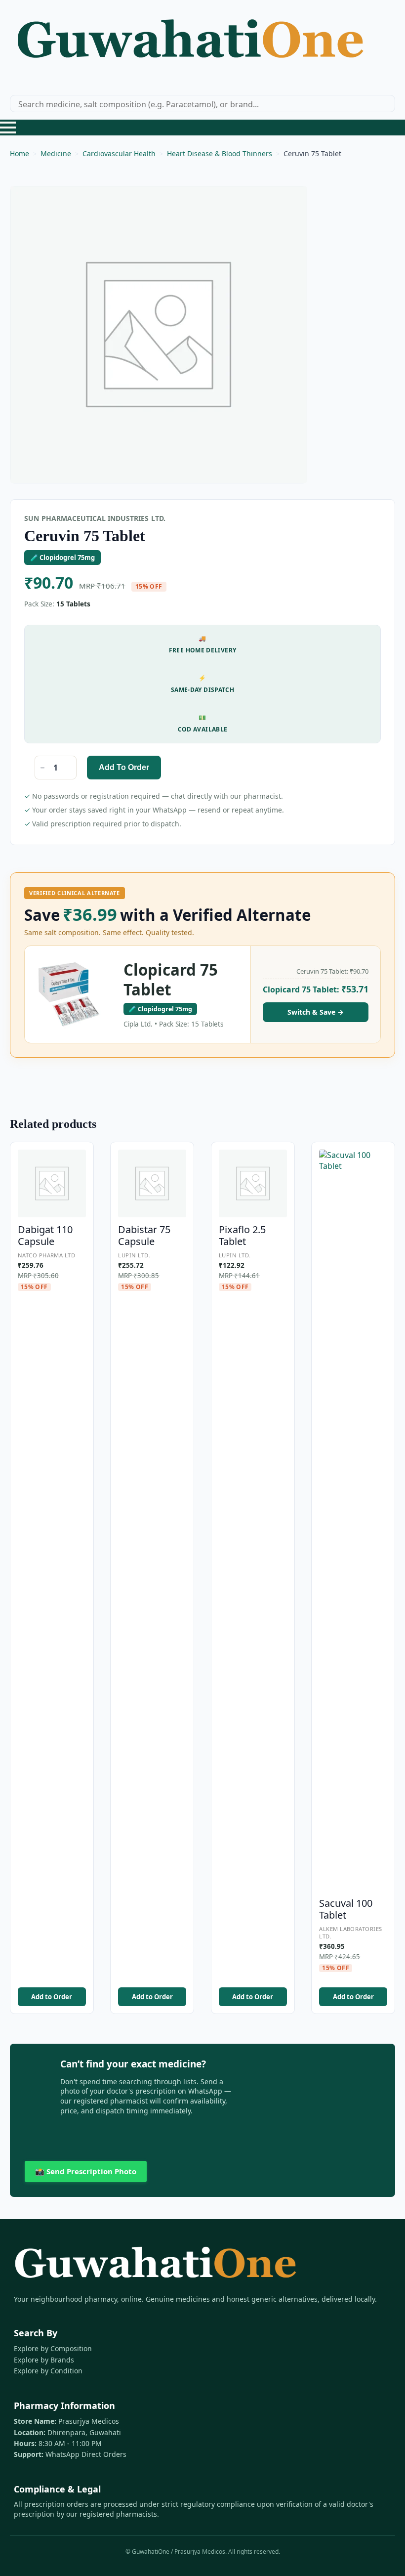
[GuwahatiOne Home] (190, 43)
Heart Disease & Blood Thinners (220, 153)
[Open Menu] (8, 128)
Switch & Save (316, 1012)
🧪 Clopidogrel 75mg (62, 558)
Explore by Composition (53, 2348)
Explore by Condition (48, 2371)
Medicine (56, 153)
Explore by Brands (44, 2360)
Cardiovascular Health (119, 153)
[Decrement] (42, 768)
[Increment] (69, 768)
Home (20, 153)
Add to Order (124, 767)
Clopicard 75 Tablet (171, 980)
